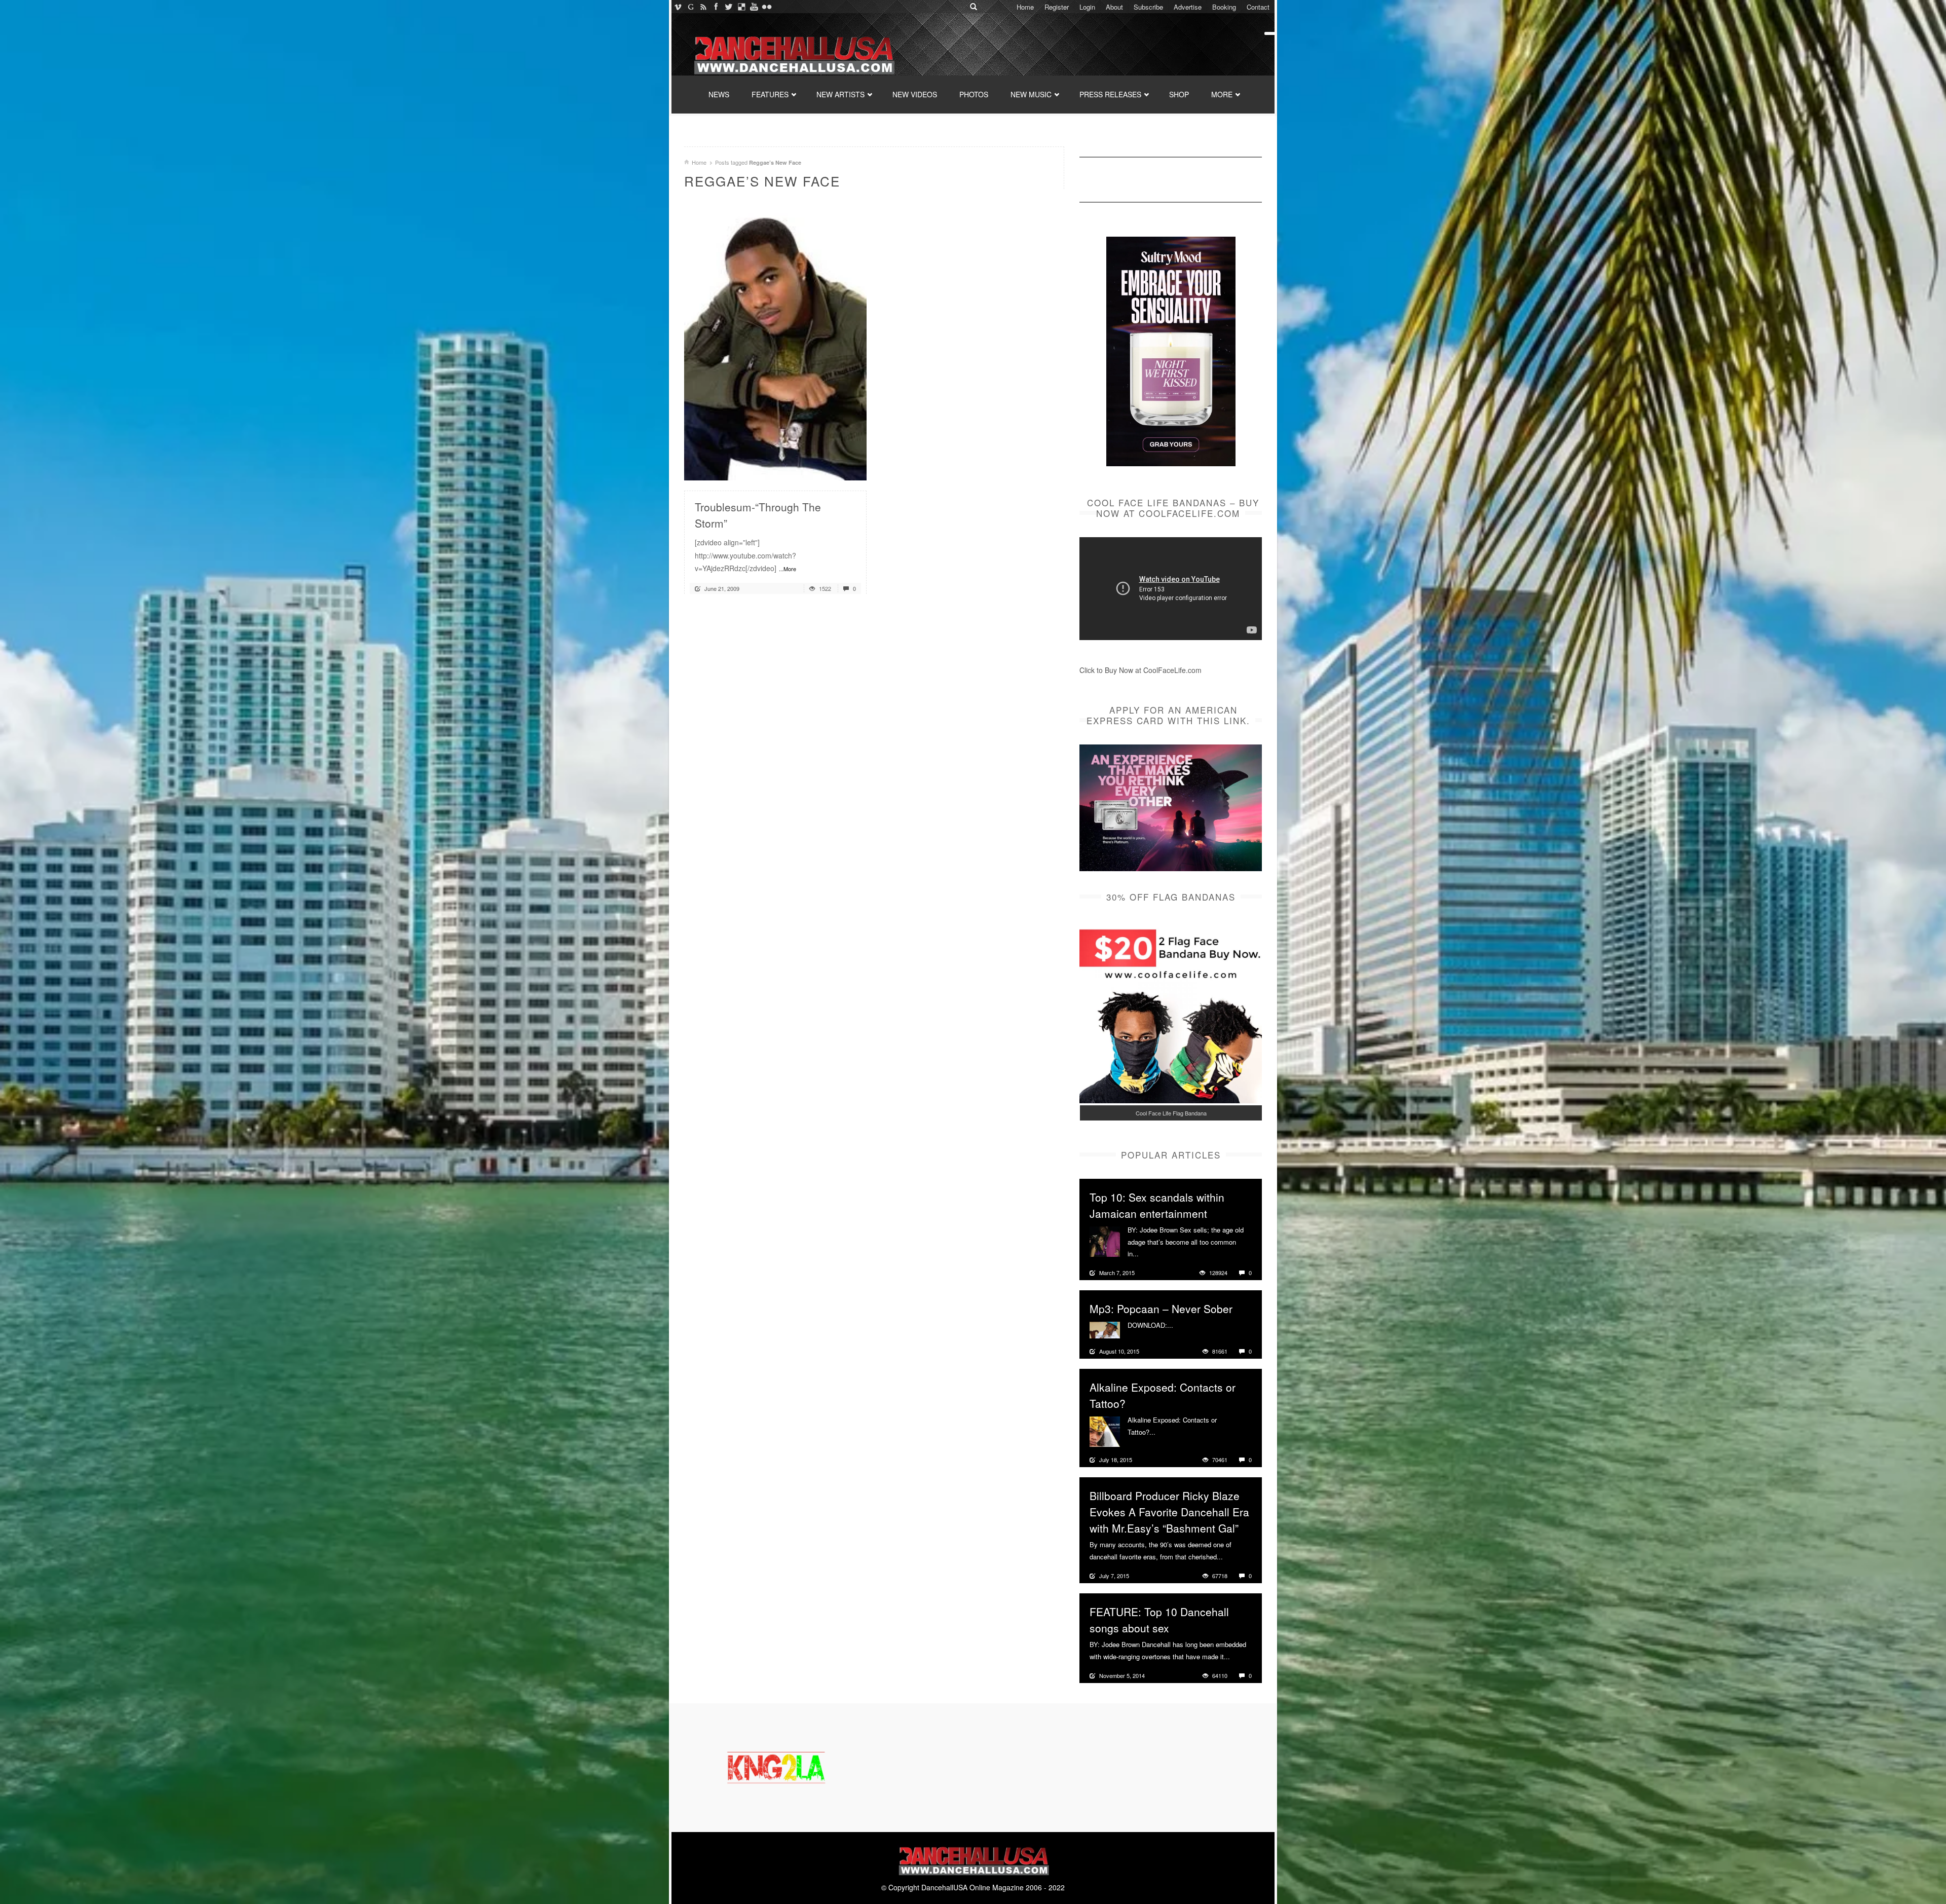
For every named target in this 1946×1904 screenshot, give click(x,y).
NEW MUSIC (1031, 94)
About (1114, 7)
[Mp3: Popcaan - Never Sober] (1105, 1329)
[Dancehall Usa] (793, 53)
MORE (1222, 94)
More (1148, 1254)
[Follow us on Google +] (690, 7)
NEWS (719, 94)
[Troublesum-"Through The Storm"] (775, 344)
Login (1087, 7)
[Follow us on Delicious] (741, 7)
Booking (1224, 7)
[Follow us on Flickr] (766, 7)
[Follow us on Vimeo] (678, 7)
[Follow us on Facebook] (716, 7)
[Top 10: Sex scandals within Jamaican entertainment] (1105, 1241)
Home (1025, 7)
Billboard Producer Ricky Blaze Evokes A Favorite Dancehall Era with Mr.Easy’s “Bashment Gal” (1169, 1512)
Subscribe (1148, 7)
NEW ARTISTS (840, 94)
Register (1057, 7)
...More (788, 569)
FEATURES (770, 94)
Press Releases (1110, 94)
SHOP (1179, 94)
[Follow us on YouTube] (754, 7)
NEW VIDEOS (915, 94)
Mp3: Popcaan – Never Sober (1161, 1309)
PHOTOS (974, 94)
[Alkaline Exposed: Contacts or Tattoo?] (1105, 1431)
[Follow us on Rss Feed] (703, 7)
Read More (832, 469)
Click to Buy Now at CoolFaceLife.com (1140, 670)
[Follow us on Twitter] (728, 7)
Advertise (1188, 7)
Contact (1258, 7)
